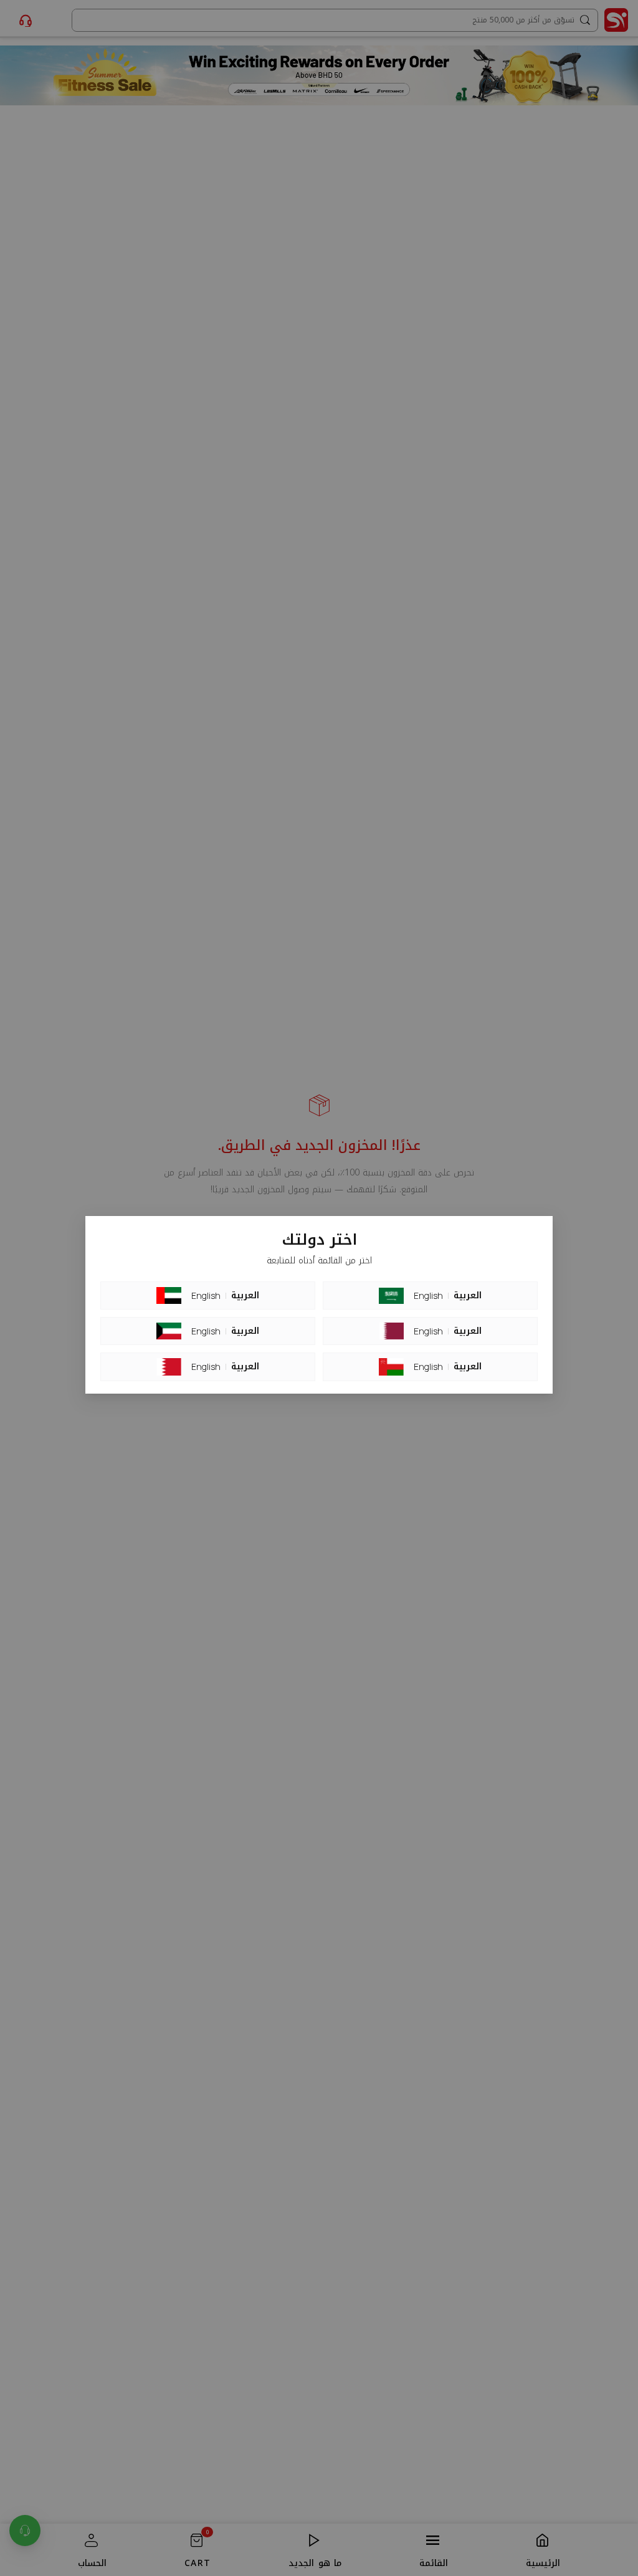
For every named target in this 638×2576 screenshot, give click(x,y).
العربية (245, 1296)
